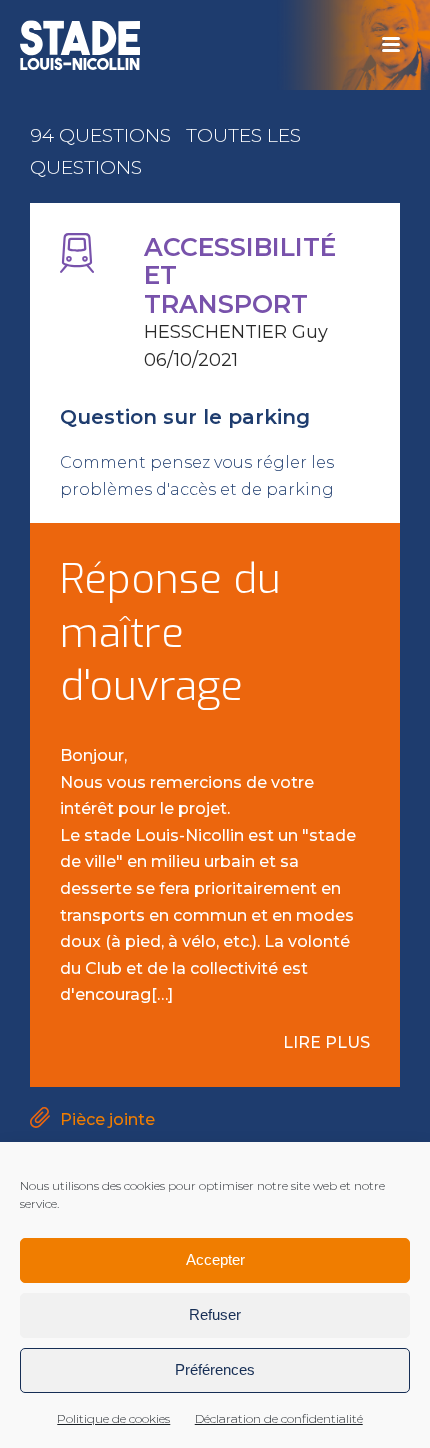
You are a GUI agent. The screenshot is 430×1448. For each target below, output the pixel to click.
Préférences (215, 1369)
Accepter (215, 1259)
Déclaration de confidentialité (279, 1418)
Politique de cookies (113, 1418)
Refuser (215, 1314)
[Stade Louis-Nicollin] (80, 45)
